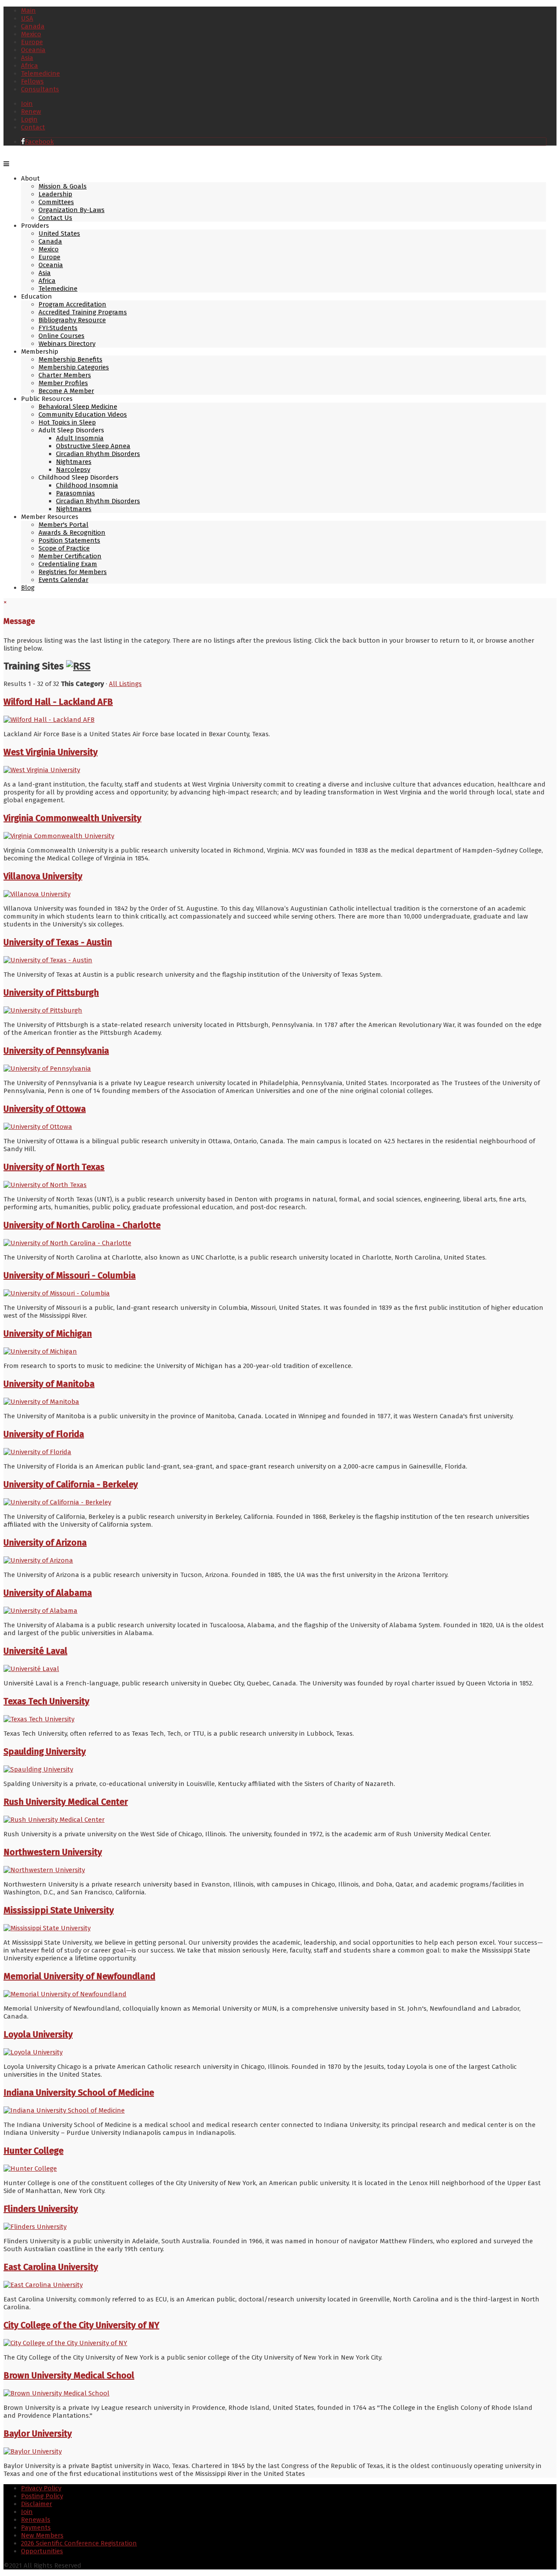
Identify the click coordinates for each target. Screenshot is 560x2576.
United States (59, 233)
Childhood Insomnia (87, 485)
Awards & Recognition (72, 533)
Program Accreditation (72, 304)
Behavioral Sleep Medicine (78, 407)
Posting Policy (42, 2496)
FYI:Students (58, 328)
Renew (31, 111)
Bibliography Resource (72, 320)
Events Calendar (63, 580)
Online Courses (61, 336)
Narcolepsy (73, 470)
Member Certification (70, 556)
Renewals (36, 2520)
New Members (42, 2535)
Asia (27, 58)
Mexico (31, 34)
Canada (33, 26)
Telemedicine (40, 73)
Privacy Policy (41, 2488)
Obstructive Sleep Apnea (93, 446)
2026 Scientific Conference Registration (79, 2543)
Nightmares (74, 462)
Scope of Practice (64, 548)
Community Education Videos (83, 414)
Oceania (33, 50)
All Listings (125, 684)
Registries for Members (73, 572)
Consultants (40, 89)
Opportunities (42, 2551)
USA (27, 18)
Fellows (32, 81)
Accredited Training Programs (83, 312)
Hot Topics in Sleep (67, 422)
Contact (33, 127)
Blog (28, 588)
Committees (56, 202)
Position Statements (69, 540)
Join (27, 104)
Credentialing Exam (68, 564)
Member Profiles (63, 383)
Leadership (55, 194)
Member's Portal (63, 525)
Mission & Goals (63, 186)
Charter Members (65, 375)
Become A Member (66, 391)
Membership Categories (74, 367)
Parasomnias (75, 493)
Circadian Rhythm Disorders (98, 454)
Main (28, 10)
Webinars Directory (67, 344)
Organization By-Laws (72, 210)
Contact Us (55, 218)
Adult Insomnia (80, 438)
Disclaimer (37, 2504)
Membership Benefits (70, 359)
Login (29, 119)
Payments (36, 2527)
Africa (30, 66)
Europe (32, 42)
